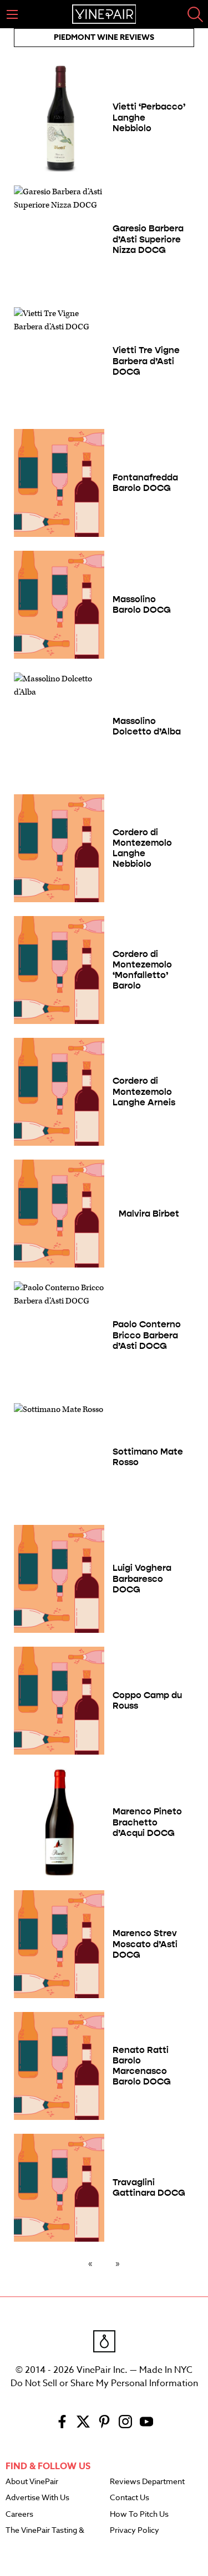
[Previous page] (93, 2263)
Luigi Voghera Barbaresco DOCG (142, 1578)
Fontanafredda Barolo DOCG (145, 483)
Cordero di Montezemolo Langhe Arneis (144, 1091)
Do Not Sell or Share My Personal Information (104, 2383)
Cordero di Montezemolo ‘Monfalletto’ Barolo (142, 970)
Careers (19, 2515)
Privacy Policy (135, 2531)
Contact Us (130, 2498)
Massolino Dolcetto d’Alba (147, 726)
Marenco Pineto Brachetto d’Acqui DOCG (147, 1822)
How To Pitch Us (139, 2515)
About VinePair (32, 2482)
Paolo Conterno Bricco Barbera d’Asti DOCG (147, 1335)
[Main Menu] (12, 14)
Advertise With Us (37, 2498)
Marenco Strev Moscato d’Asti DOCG (145, 1944)
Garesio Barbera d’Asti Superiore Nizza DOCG (148, 239)
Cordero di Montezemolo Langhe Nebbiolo (142, 848)
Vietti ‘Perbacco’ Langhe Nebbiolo (149, 117)
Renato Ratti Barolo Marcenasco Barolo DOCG (142, 2066)
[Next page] (115, 2263)
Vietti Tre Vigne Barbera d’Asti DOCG (146, 361)
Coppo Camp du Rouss (147, 1700)
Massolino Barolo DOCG (142, 604)
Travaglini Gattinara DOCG (149, 2187)
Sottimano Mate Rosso (148, 1457)
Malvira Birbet (149, 1214)
